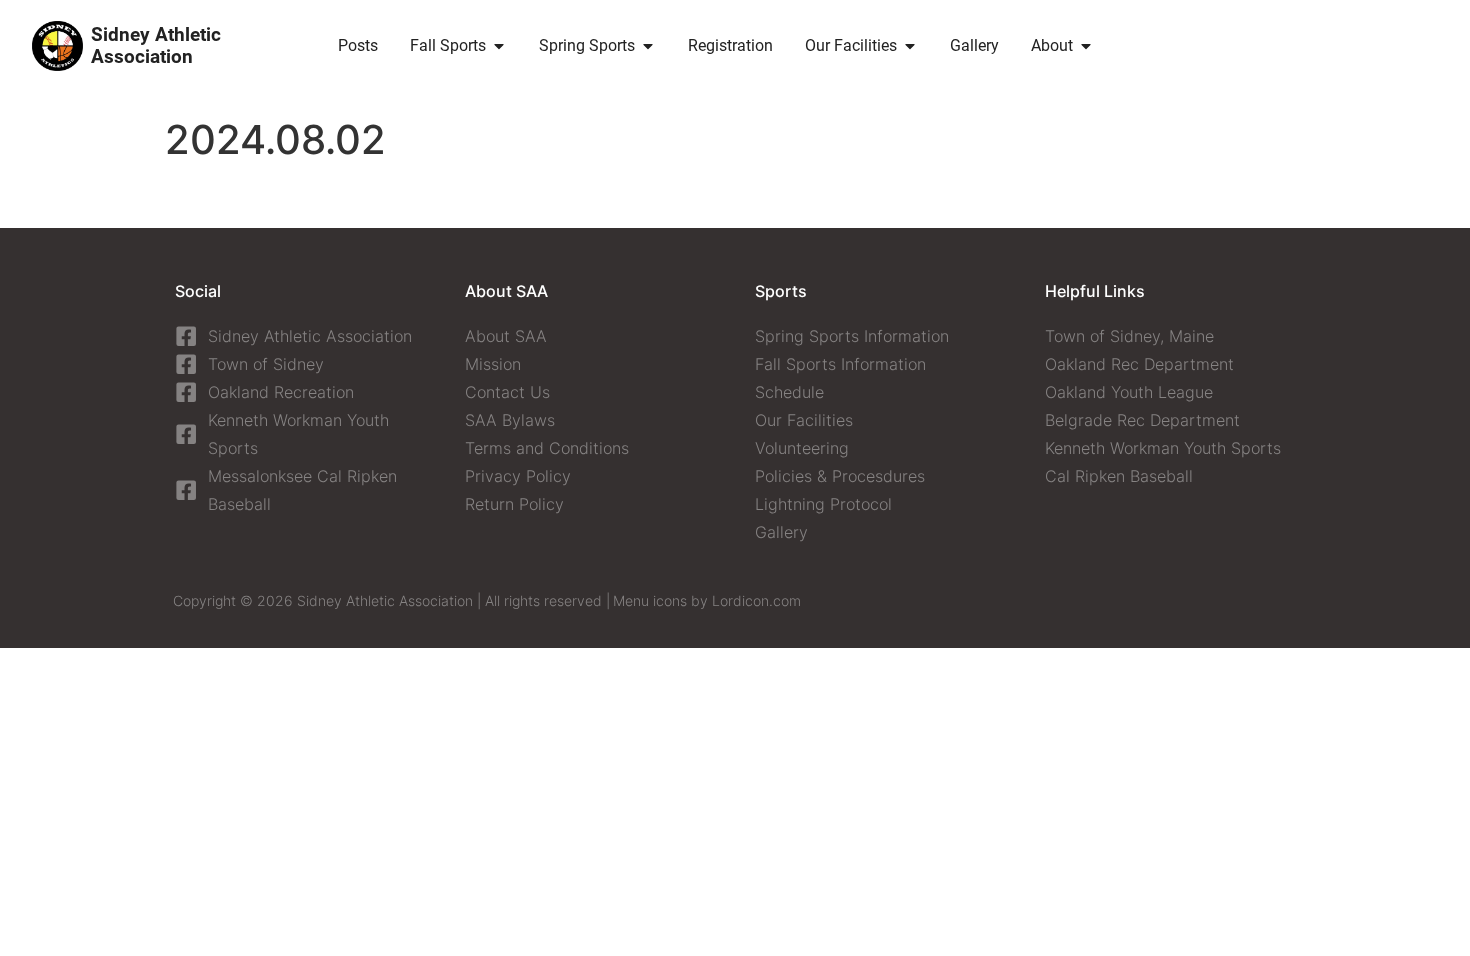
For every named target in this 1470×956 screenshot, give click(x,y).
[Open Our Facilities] (910, 46)
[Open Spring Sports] (648, 46)
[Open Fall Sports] (499, 46)
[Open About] (1086, 46)
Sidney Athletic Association (156, 45)
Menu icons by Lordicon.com (707, 600)
